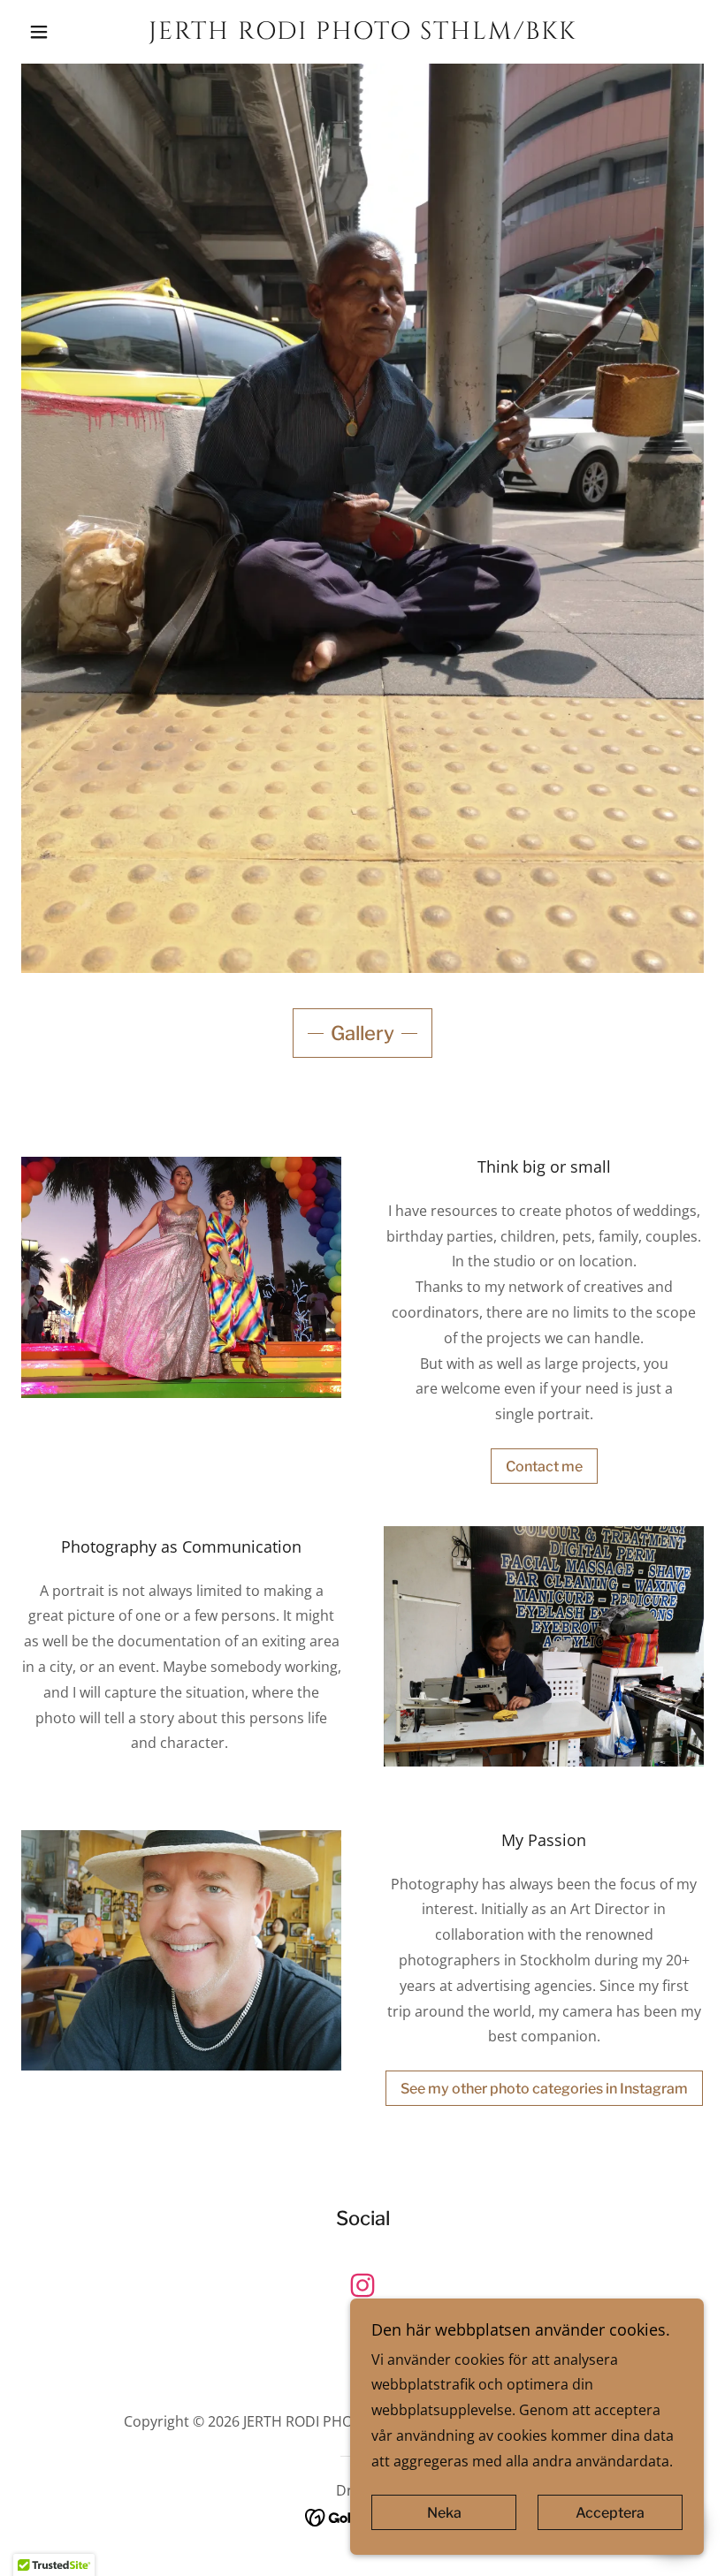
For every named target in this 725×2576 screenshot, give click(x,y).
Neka (444, 2513)
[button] (72, 32)
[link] (362, 34)
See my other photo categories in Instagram (544, 2089)
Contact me (544, 1467)
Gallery (362, 1033)
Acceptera (610, 2513)
